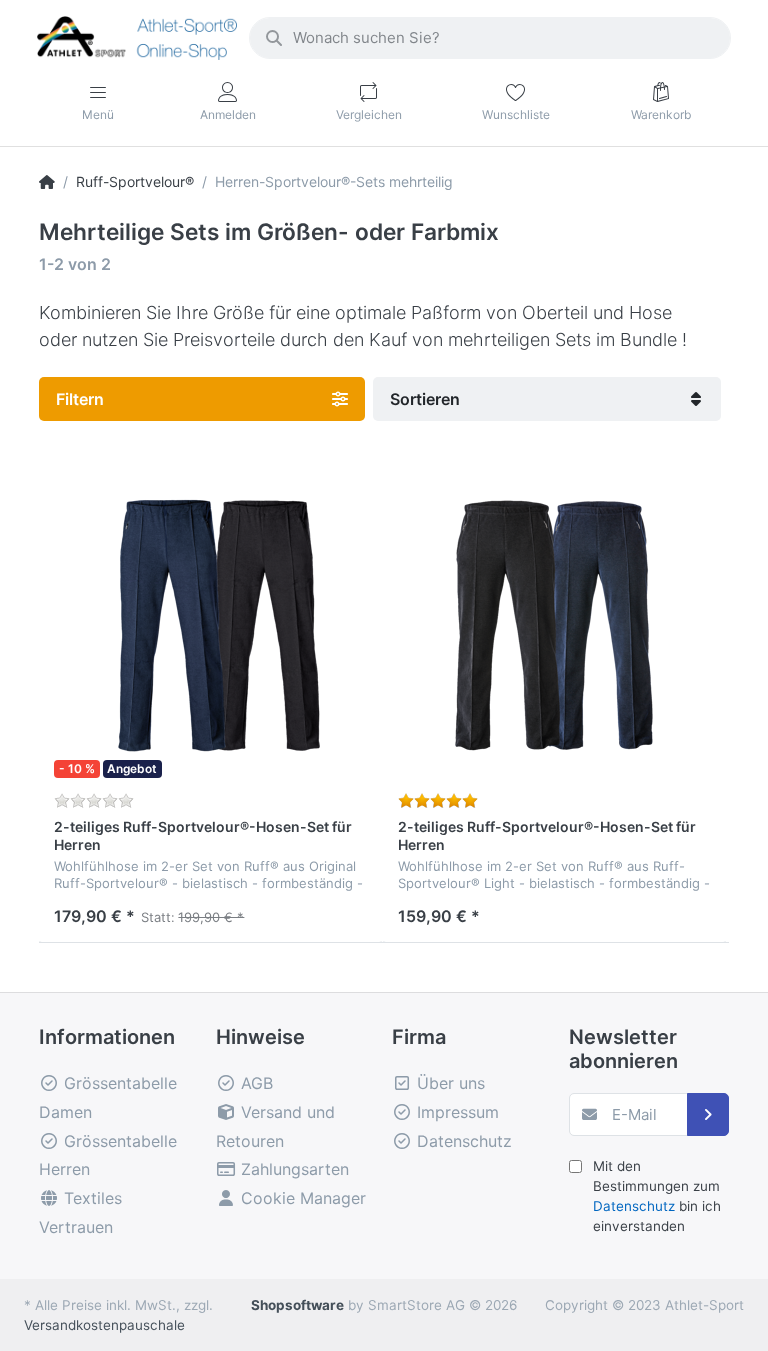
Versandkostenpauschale (104, 1325)
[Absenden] (708, 1114)
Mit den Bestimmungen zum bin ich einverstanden (657, 1196)
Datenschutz (634, 1206)
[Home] (47, 181)
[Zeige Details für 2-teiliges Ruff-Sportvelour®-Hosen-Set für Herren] (210, 624)
